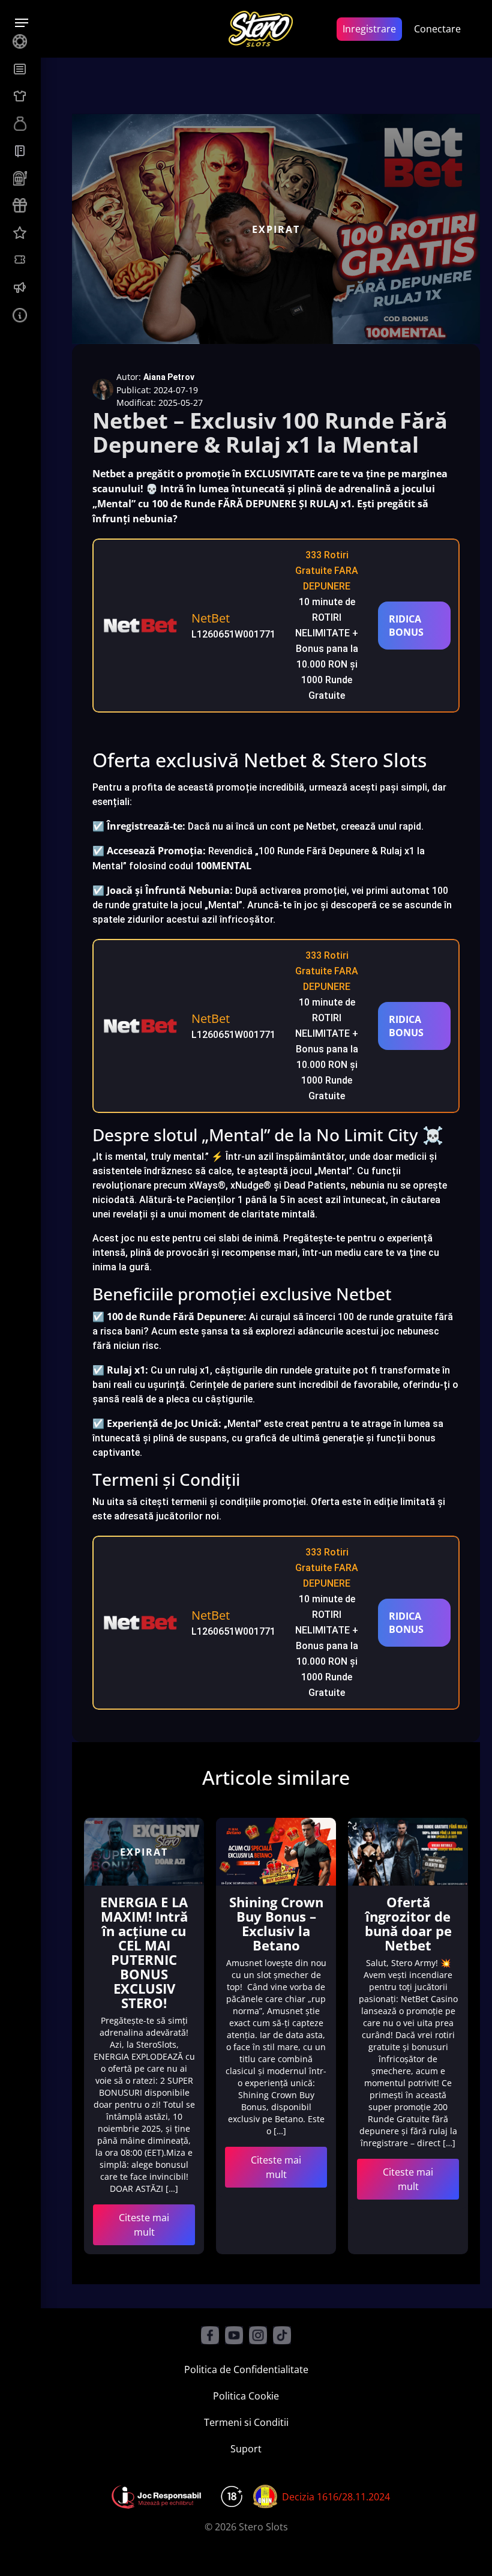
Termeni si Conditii (246, 2422)
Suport (246, 2449)
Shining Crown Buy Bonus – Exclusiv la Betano (276, 1923)
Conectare (437, 29)
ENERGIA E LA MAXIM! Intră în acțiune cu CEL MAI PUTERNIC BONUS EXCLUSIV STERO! (144, 1952)
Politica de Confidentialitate (246, 2369)
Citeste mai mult (144, 2225)
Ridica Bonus (406, 626)
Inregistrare (369, 29)
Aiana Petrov (169, 377)
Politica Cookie (246, 2396)
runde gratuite (400, 1317)
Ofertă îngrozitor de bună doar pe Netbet (408, 1923)
